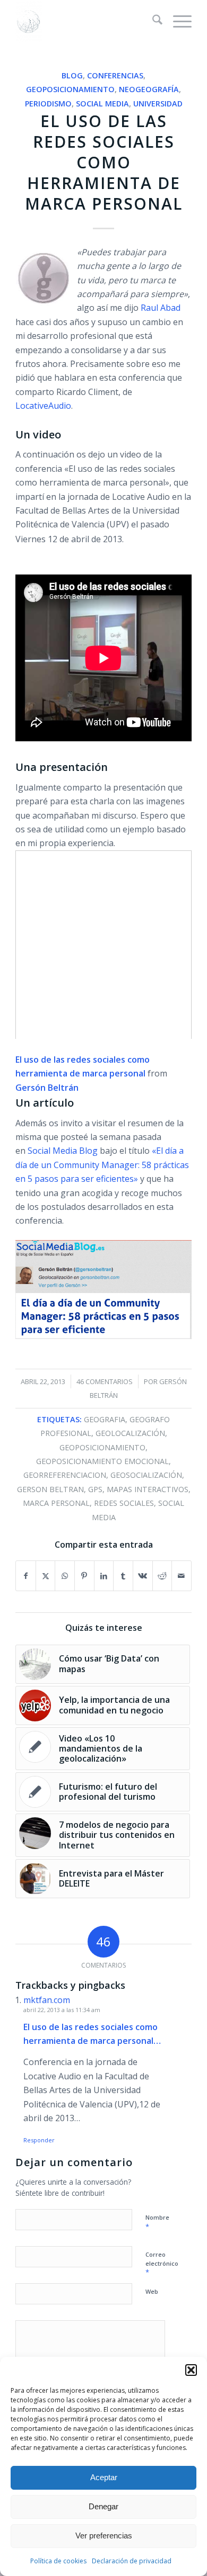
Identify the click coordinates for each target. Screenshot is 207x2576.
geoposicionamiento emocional (102, 1461)
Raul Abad (161, 308)
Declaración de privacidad (132, 2561)
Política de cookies (58, 2561)
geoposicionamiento (102, 1447)
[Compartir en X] (46, 1576)
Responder (39, 2140)
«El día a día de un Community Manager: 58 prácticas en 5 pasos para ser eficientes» (102, 1165)
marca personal (56, 1503)
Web (152, 2291)
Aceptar (104, 2477)
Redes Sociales (124, 1503)
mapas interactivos (148, 1489)
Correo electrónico (162, 2264)
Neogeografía (149, 89)
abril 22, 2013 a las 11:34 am (62, 2010)
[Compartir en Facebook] (26, 1576)
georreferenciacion (65, 1475)
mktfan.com (47, 2000)
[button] (191, 2370)
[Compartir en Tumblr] (123, 1576)
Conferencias (115, 75)
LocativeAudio (43, 406)
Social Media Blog (64, 1151)
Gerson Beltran (50, 1489)
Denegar (103, 2506)
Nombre (157, 2222)
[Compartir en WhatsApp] (65, 1576)
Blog (72, 75)
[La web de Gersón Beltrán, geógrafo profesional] (86, 21)
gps (95, 1489)
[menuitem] (152, 21)
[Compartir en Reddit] (162, 1576)
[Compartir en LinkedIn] (104, 1576)
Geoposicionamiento (70, 89)
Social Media (102, 104)
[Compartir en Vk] (143, 1576)
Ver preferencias (104, 2535)
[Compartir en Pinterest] (84, 1576)
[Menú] (177, 21)
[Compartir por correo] (182, 1576)
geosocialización (146, 1475)
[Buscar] (152, 21)
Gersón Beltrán (47, 1088)
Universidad (158, 104)
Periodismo (48, 104)
